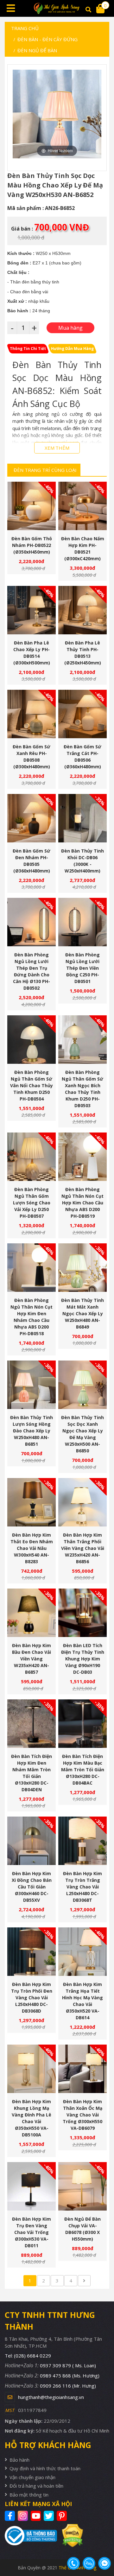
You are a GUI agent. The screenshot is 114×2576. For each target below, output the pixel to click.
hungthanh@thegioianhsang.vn (51, 2397)
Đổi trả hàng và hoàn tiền (36, 2486)
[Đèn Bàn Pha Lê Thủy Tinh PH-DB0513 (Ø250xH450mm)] (82, 610)
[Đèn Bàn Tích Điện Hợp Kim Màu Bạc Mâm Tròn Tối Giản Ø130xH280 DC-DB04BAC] (82, 1724)
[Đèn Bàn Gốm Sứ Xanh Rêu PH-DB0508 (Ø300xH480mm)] (32, 714)
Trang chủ (25, 28)
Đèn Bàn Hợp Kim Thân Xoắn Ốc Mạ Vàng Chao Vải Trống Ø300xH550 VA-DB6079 (82, 2115)
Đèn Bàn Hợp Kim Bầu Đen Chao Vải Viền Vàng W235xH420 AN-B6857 (32, 1659)
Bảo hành (19, 2460)
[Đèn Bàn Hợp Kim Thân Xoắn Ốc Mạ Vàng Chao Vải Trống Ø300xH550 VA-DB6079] (82, 2069)
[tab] (28, 349)
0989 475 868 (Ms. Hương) (70, 2376)
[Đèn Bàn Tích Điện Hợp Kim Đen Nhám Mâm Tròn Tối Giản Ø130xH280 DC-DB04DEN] (32, 1724)
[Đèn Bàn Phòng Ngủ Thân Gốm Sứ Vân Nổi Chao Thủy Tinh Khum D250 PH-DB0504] (32, 1040)
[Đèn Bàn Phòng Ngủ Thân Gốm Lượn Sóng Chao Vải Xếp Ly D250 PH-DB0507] (32, 1157)
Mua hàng (34, 521)
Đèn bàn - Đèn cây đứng (47, 39)
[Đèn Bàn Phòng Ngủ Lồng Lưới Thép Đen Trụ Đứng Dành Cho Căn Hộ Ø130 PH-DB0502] (32, 922)
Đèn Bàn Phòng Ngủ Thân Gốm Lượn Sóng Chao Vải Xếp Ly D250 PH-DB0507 (32, 1203)
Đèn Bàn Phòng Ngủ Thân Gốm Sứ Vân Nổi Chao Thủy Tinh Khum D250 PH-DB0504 (32, 1085)
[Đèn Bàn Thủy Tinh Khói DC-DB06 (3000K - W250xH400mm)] (82, 818)
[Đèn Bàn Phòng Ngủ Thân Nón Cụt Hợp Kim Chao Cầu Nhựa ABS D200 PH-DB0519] (82, 1157)
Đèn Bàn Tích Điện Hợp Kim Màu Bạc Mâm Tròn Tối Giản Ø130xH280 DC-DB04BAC (83, 1770)
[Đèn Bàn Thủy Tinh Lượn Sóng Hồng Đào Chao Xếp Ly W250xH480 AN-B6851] (32, 1385)
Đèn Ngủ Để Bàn (37, 50)
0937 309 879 (68, 2365)
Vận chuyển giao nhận (32, 2477)
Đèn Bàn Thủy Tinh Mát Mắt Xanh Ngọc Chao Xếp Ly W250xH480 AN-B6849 (82, 1313)
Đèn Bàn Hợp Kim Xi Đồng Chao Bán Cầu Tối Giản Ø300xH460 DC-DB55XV (32, 1887)
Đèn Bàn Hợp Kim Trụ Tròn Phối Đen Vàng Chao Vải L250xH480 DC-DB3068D (32, 1998)
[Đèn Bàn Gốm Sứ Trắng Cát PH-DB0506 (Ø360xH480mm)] (82, 714)
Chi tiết (29, 521)
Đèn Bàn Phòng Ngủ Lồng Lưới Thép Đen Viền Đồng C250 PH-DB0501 (82, 968)
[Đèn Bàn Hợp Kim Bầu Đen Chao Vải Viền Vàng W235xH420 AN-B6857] (32, 1613)
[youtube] (37, 2516)
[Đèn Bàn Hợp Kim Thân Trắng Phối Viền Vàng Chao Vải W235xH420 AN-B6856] (82, 1502)
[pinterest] (63, 2516)
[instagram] (24, 2516)
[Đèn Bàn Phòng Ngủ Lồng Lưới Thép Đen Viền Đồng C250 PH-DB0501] (82, 922)
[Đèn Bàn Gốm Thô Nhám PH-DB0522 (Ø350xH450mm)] (32, 506)
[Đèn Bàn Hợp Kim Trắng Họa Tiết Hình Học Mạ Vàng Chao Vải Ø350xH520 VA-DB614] (82, 1952)
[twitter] (50, 2516)
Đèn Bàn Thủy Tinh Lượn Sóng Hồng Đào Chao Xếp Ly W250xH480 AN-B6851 (32, 1431)
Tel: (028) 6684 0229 (28, 2356)
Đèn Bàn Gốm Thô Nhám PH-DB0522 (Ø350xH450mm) (32, 545)
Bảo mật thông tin (29, 2495)
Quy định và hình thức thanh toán (45, 2468)
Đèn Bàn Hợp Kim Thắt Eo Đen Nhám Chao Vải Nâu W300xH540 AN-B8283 (32, 1548)
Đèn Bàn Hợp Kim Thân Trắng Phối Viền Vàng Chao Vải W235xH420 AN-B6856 (83, 1548)
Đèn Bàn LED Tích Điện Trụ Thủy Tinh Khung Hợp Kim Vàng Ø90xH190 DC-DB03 (83, 1659)
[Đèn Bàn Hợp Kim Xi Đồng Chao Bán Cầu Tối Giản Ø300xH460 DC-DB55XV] (32, 1841)
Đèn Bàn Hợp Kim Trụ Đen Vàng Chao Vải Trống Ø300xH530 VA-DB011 (32, 2232)
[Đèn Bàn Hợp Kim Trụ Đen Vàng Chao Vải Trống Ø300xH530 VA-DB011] (32, 2186)
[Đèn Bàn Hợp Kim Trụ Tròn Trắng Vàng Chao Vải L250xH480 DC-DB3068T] (82, 1841)
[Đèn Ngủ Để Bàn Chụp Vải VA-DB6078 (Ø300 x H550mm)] (82, 2186)
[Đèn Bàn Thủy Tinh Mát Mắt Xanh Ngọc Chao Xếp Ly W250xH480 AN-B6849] (82, 1268)
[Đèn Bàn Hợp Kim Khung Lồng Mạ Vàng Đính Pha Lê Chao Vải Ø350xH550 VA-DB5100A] (32, 2069)
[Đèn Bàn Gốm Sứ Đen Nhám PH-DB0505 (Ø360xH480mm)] (32, 818)
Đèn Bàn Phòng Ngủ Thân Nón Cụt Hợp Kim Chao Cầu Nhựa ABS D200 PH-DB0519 (82, 1203)
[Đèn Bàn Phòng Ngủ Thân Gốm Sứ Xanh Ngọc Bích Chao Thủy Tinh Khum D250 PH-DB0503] (82, 1040)
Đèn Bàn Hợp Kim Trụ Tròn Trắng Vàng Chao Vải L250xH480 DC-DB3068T (82, 1887)
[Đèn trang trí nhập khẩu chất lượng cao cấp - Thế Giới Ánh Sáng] (57, 8)
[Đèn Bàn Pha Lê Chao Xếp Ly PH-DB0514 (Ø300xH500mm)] (32, 610)
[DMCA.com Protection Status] (70, 2535)
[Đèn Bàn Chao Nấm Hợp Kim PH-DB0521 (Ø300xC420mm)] (82, 506)
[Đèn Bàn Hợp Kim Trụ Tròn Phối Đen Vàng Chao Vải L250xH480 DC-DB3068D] (32, 1952)
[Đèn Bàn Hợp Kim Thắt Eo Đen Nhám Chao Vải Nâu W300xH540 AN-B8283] (32, 1502)
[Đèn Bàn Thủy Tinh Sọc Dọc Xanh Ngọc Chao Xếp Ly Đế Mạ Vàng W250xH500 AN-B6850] (82, 1385)
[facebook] (11, 2516)
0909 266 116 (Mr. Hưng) (68, 2386)
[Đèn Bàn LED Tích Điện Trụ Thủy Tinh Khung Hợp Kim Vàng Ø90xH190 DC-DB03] (82, 1613)
